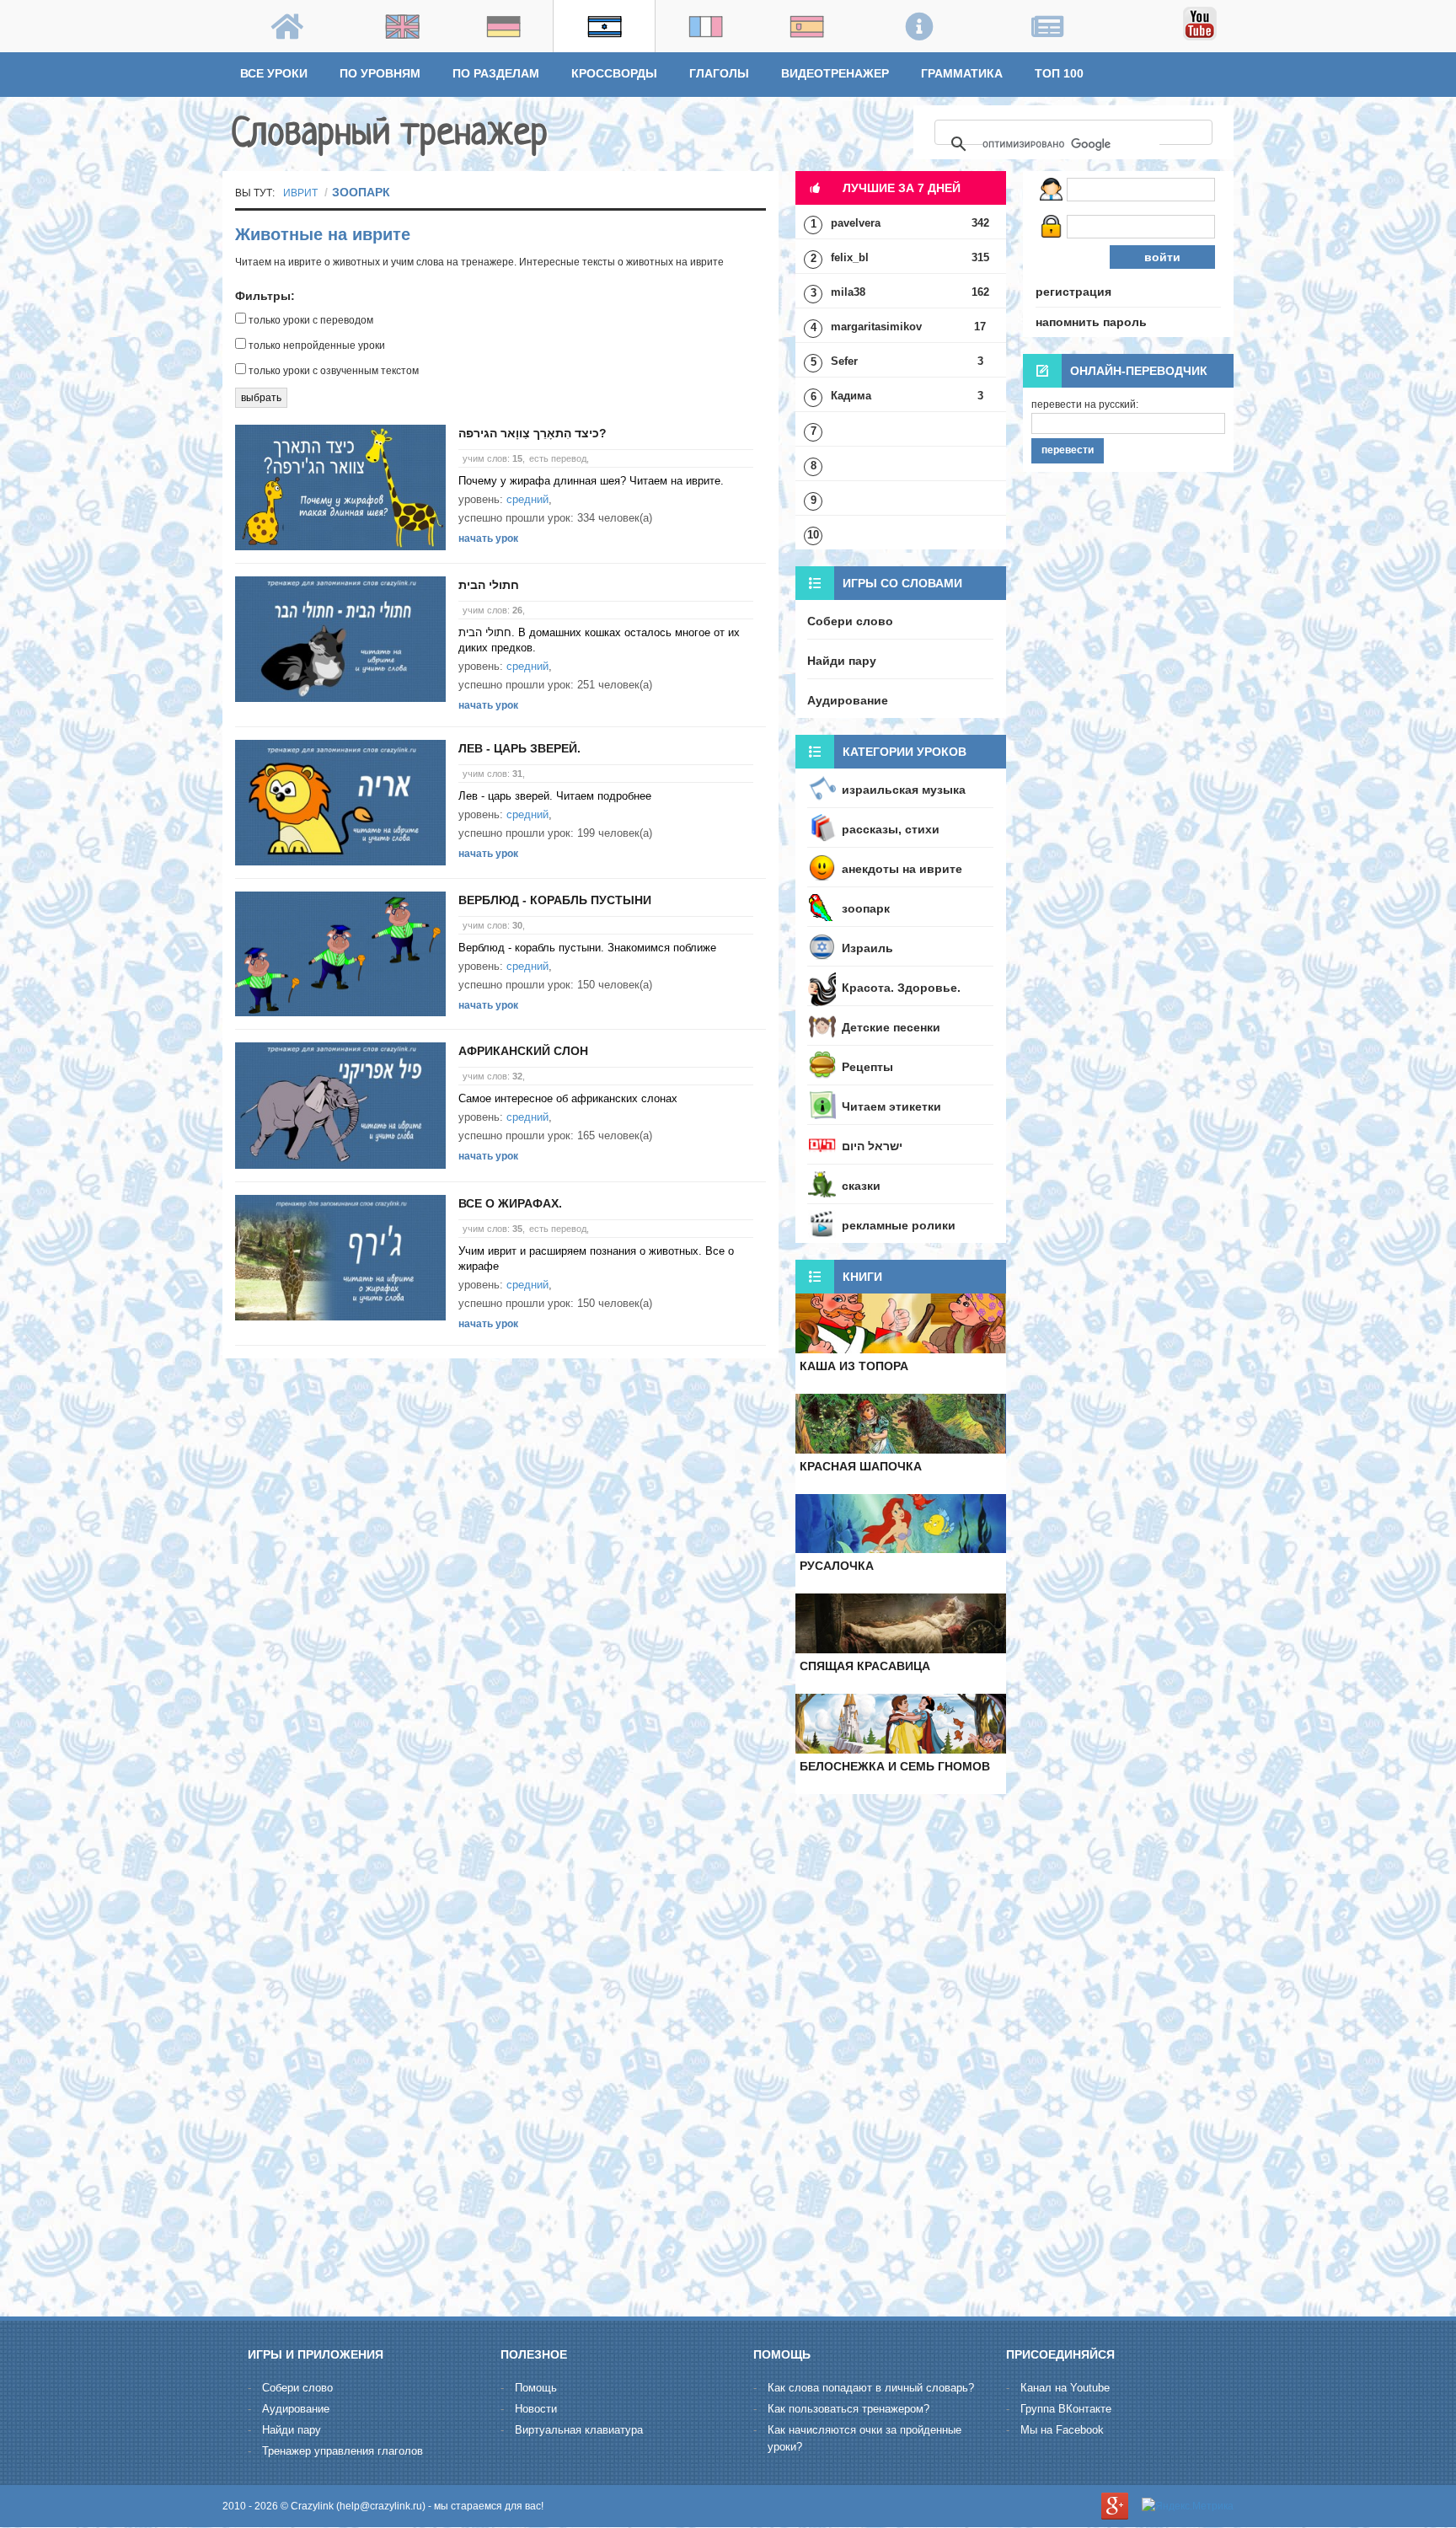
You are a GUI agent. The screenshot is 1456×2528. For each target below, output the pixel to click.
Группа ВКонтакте (1066, 2409)
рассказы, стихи (891, 829)
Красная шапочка (861, 1466)
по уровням (380, 73)
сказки (861, 1186)
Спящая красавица (865, 1666)
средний (527, 499)
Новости (536, 2409)
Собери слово (850, 621)
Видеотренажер (835, 73)
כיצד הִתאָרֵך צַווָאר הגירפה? (533, 433)
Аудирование (848, 700)
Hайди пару (292, 2430)
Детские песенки (891, 1027)
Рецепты (867, 1067)
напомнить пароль (1091, 322)
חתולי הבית (489, 585)
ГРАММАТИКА (962, 73)
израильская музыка (904, 790)
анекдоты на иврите (902, 869)
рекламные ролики (899, 1225)
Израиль (867, 948)
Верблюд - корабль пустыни (555, 900)
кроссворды (614, 73)
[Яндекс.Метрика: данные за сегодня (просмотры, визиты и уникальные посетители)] (1188, 2506)
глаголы (719, 73)
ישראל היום (872, 1146)
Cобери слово (297, 2388)
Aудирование (296, 2409)
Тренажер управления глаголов (343, 2451)
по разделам (496, 73)
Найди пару (842, 661)
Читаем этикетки (891, 1106)
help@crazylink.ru (381, 2506)
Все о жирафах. (510, 1203)
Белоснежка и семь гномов (895, 1766)
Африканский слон (523, 1051)
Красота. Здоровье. (901, 988)
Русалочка (837, 1566)
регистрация (1073, 292)
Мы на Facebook (1062, 2430)
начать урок (488, 538)
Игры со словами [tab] (902, 583)
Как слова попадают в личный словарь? (871, 2388)
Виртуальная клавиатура (579, 2430)
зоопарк (866, 908)
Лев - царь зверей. (519, 748)
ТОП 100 (1059, 73)
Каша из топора (854, 1366)
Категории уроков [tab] (905, 752)
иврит (300, 193)
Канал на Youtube (1065, 2388)
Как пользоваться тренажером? (848, 2409)
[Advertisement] (901, 2064)
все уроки (274, 73)
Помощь (536, 2388)
